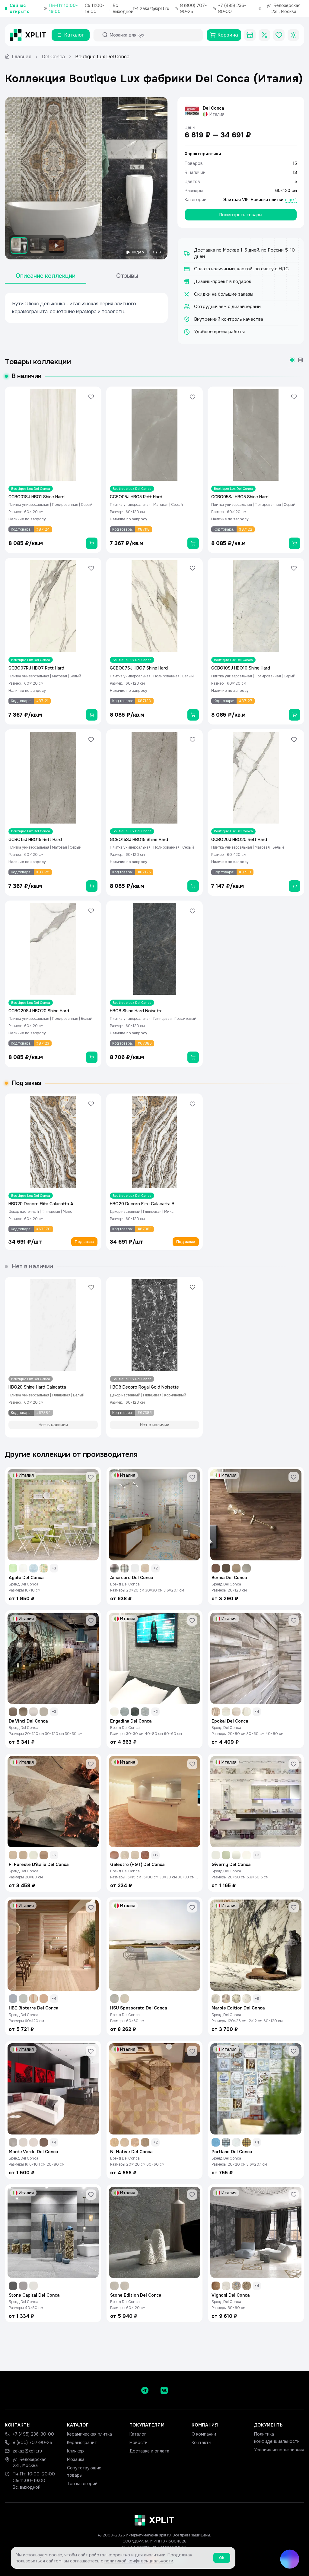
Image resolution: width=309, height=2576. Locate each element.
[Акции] (264, 35)
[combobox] (154, 35)
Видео (138, 252)
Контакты (201, 2443)
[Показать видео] (56, 246)
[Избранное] (279, 35)
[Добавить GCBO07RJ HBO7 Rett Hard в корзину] (92, 715)
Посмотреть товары (241, 215)
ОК (222, 2558)
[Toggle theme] (293, 35)
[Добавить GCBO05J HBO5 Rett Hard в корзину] (193, 543)
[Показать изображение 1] (19, 246)
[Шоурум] (250, 35)
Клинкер (75, 2451)
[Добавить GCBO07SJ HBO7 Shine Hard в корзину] (193, 715)
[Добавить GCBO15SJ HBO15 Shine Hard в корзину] (193, 886)
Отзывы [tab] (127, 276)
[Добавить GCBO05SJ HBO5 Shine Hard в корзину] (295, 543)
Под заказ (84, 1242)
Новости (139, 2443)
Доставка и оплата (149, 2451)
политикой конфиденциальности (139, 2561)
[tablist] (86, 276)
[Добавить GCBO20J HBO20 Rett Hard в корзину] (295, 886)
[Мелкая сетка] (301, 360)
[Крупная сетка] (292, 360)
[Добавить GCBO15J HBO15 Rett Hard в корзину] (92, 886)
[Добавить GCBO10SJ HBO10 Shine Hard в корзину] (295, 715)
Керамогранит (82, 2443)
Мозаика (76, 2459)
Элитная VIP (236, 200)
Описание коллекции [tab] (46, 276)
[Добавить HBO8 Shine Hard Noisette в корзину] (193, 1057)
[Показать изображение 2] (38, 246)
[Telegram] (145, 2390)
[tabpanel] (86, 308)
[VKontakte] (164, 2390)
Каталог (138, 2434)
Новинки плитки (267, 200)
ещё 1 (291, 200)
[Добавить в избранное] (91, 397)
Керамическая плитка (89, 2434)
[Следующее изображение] (158, 178)
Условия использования (279, 2450)
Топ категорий (82, 2484)
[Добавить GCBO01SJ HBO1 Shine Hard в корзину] (92, 543)
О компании (204, 2434)
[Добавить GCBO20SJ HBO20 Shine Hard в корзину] (92, 1057)
